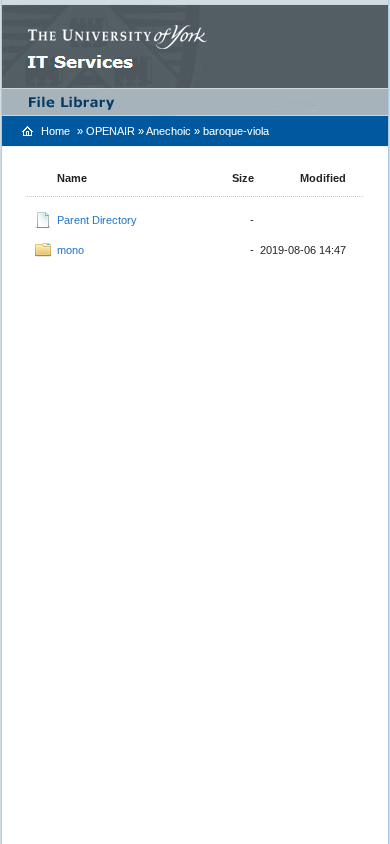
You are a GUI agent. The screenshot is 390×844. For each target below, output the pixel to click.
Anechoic (168, 131)
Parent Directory (97, 220)
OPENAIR (110, 131)
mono (70, 250)
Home (55, 131)
